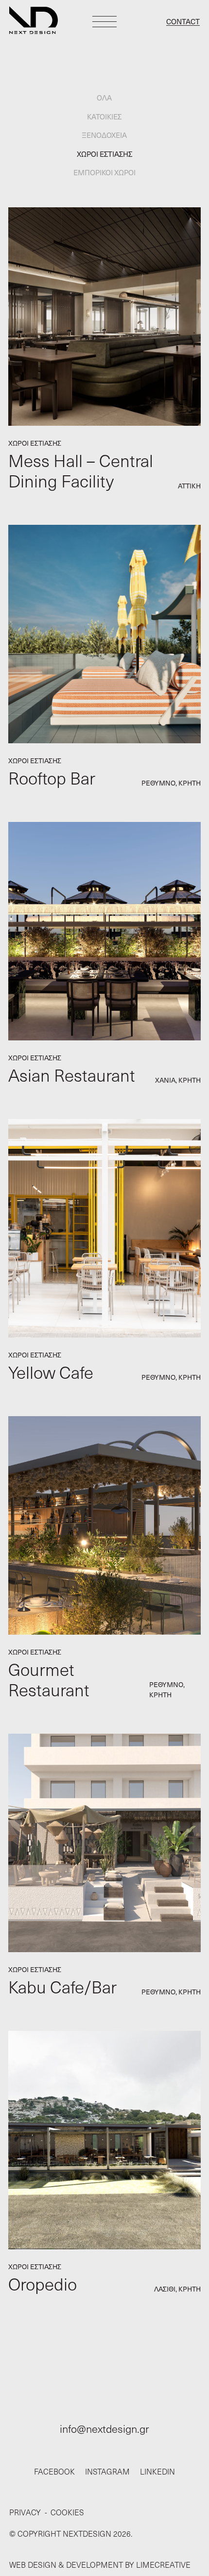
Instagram (107, 2471)
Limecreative (163, 2565)
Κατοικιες (105, 117)
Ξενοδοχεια (105, 135)
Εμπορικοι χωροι (104, 172)
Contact (183, 21)
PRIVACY (25, 2512)
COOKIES (67, 2512)
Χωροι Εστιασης (104, 154)
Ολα (105, 98)
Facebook (54, 2471)
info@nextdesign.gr (104, 2428)
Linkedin (157, 2471)
